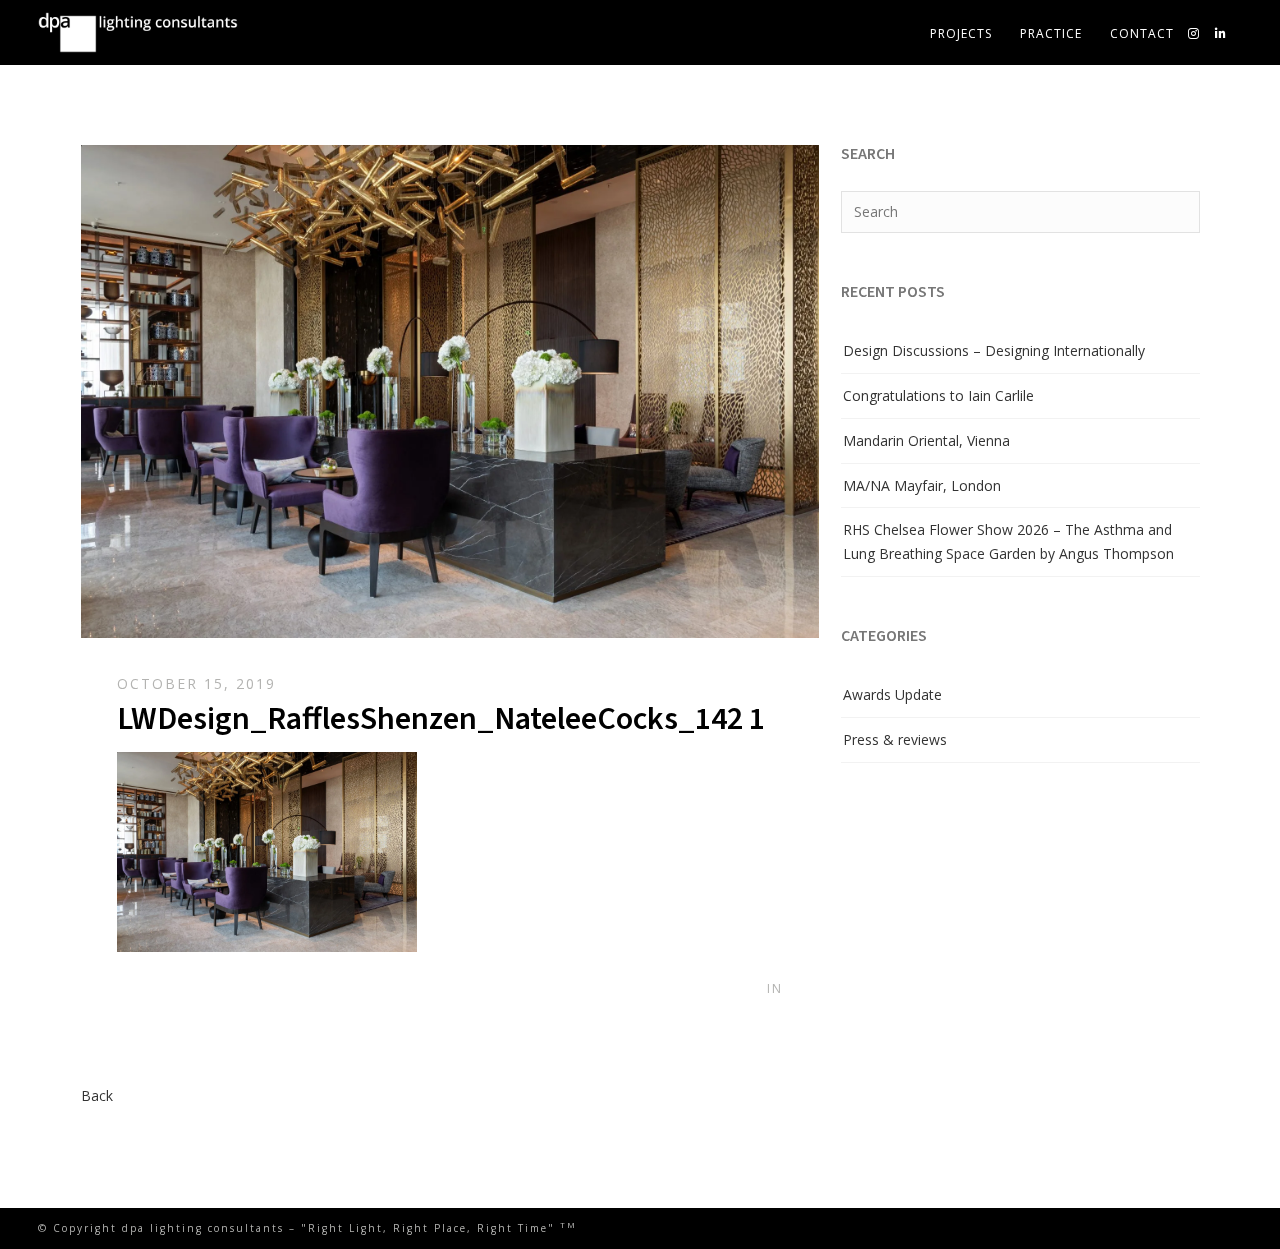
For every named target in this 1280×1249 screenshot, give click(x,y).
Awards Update (892, 694)
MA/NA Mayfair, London (922, 485)
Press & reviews (895, 739)
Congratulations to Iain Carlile (938, 395)
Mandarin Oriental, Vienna (926, 440)
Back (97, 1095)
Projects (961, 33)
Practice (1051, 33)
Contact (1142, 33)
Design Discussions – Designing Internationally (994, 350)
